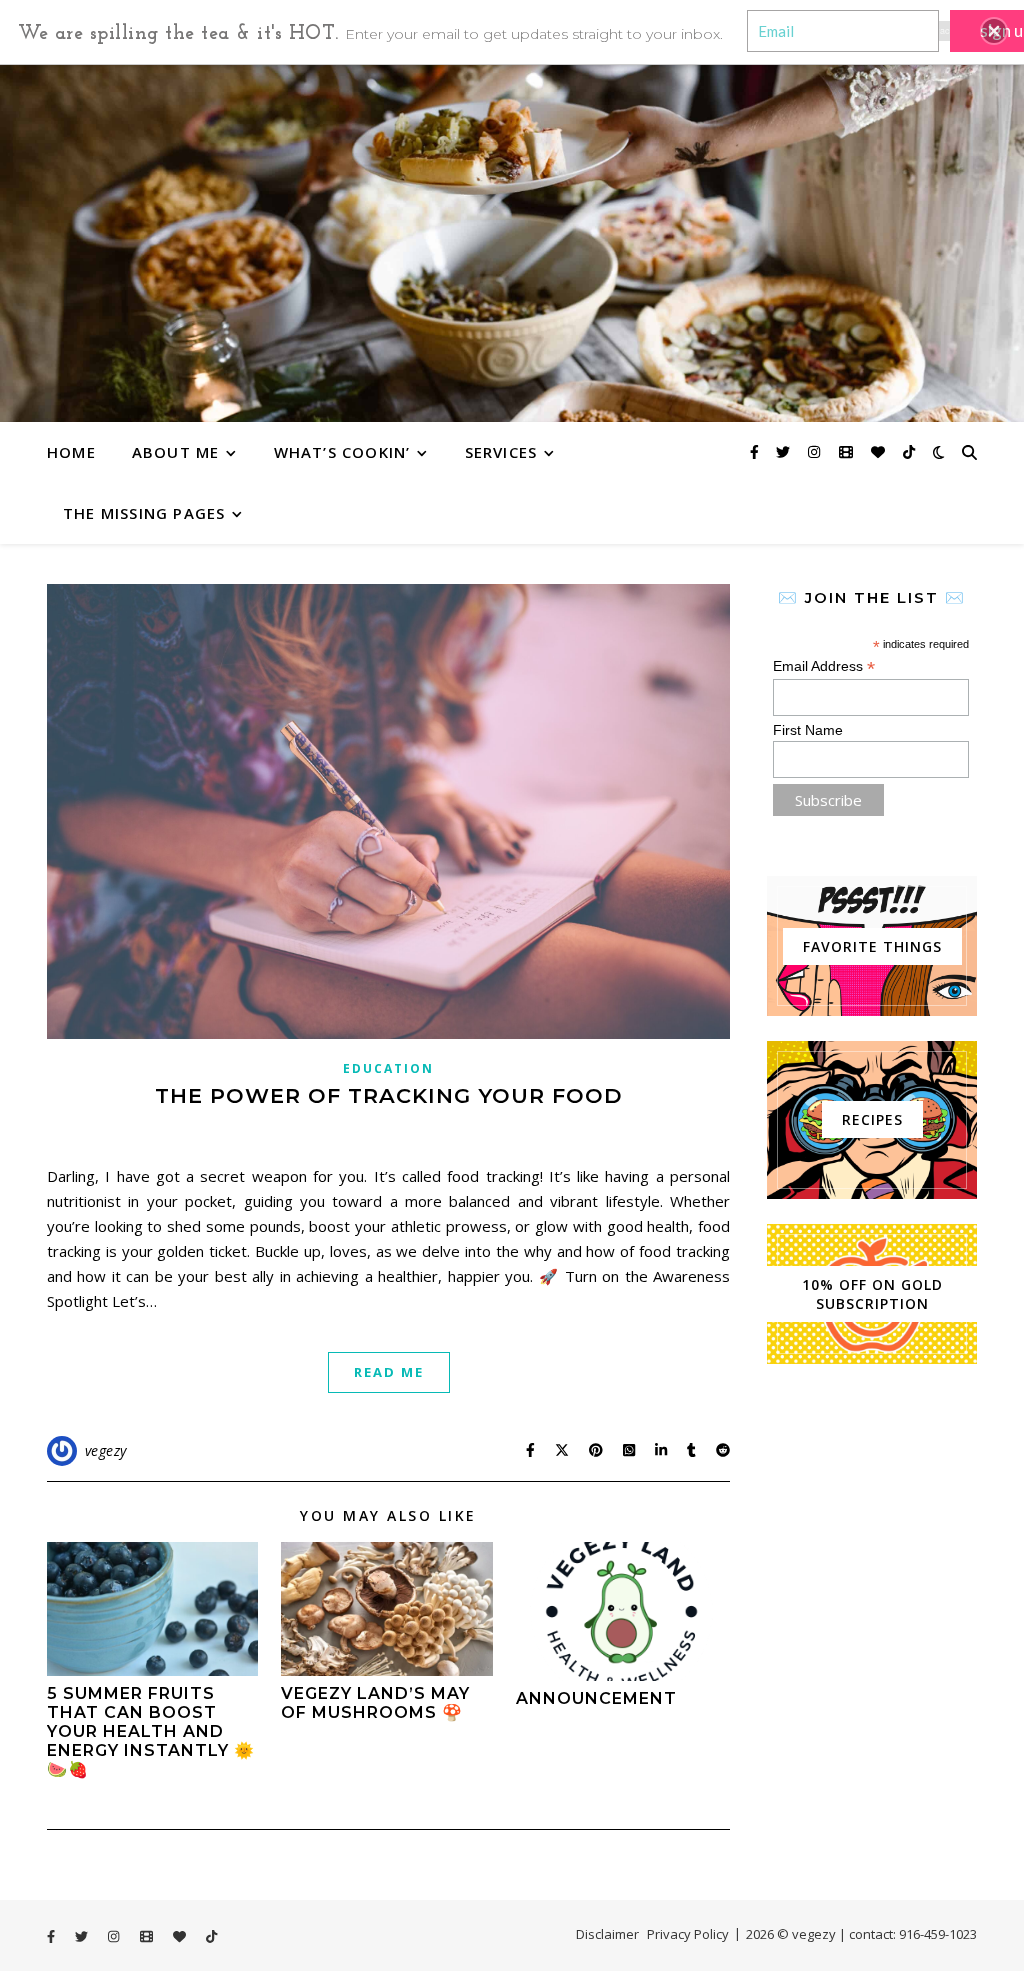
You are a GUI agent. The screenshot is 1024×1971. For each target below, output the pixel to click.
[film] (848, 451)
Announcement (596, 1698)
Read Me (389, 1372)
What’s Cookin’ (342, 452)
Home (71, 452)
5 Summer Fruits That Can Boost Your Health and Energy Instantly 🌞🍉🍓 (151, 1731)
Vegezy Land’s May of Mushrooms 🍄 (375, 1703)
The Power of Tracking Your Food (389, 1095)
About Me (176, 452)
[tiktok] (909, 451)
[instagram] (816, 451)
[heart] (880, 451)
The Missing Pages (144, 513)
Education (388, 1068)
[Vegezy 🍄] (512, 242)
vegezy (106, 1450)
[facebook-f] (756, 451)
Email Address (824, 666)
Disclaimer (607, 1934)
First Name (808, 730)
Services (501, 452)
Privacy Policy (688, 1934)
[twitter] (785, 451)
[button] (994, 31)
